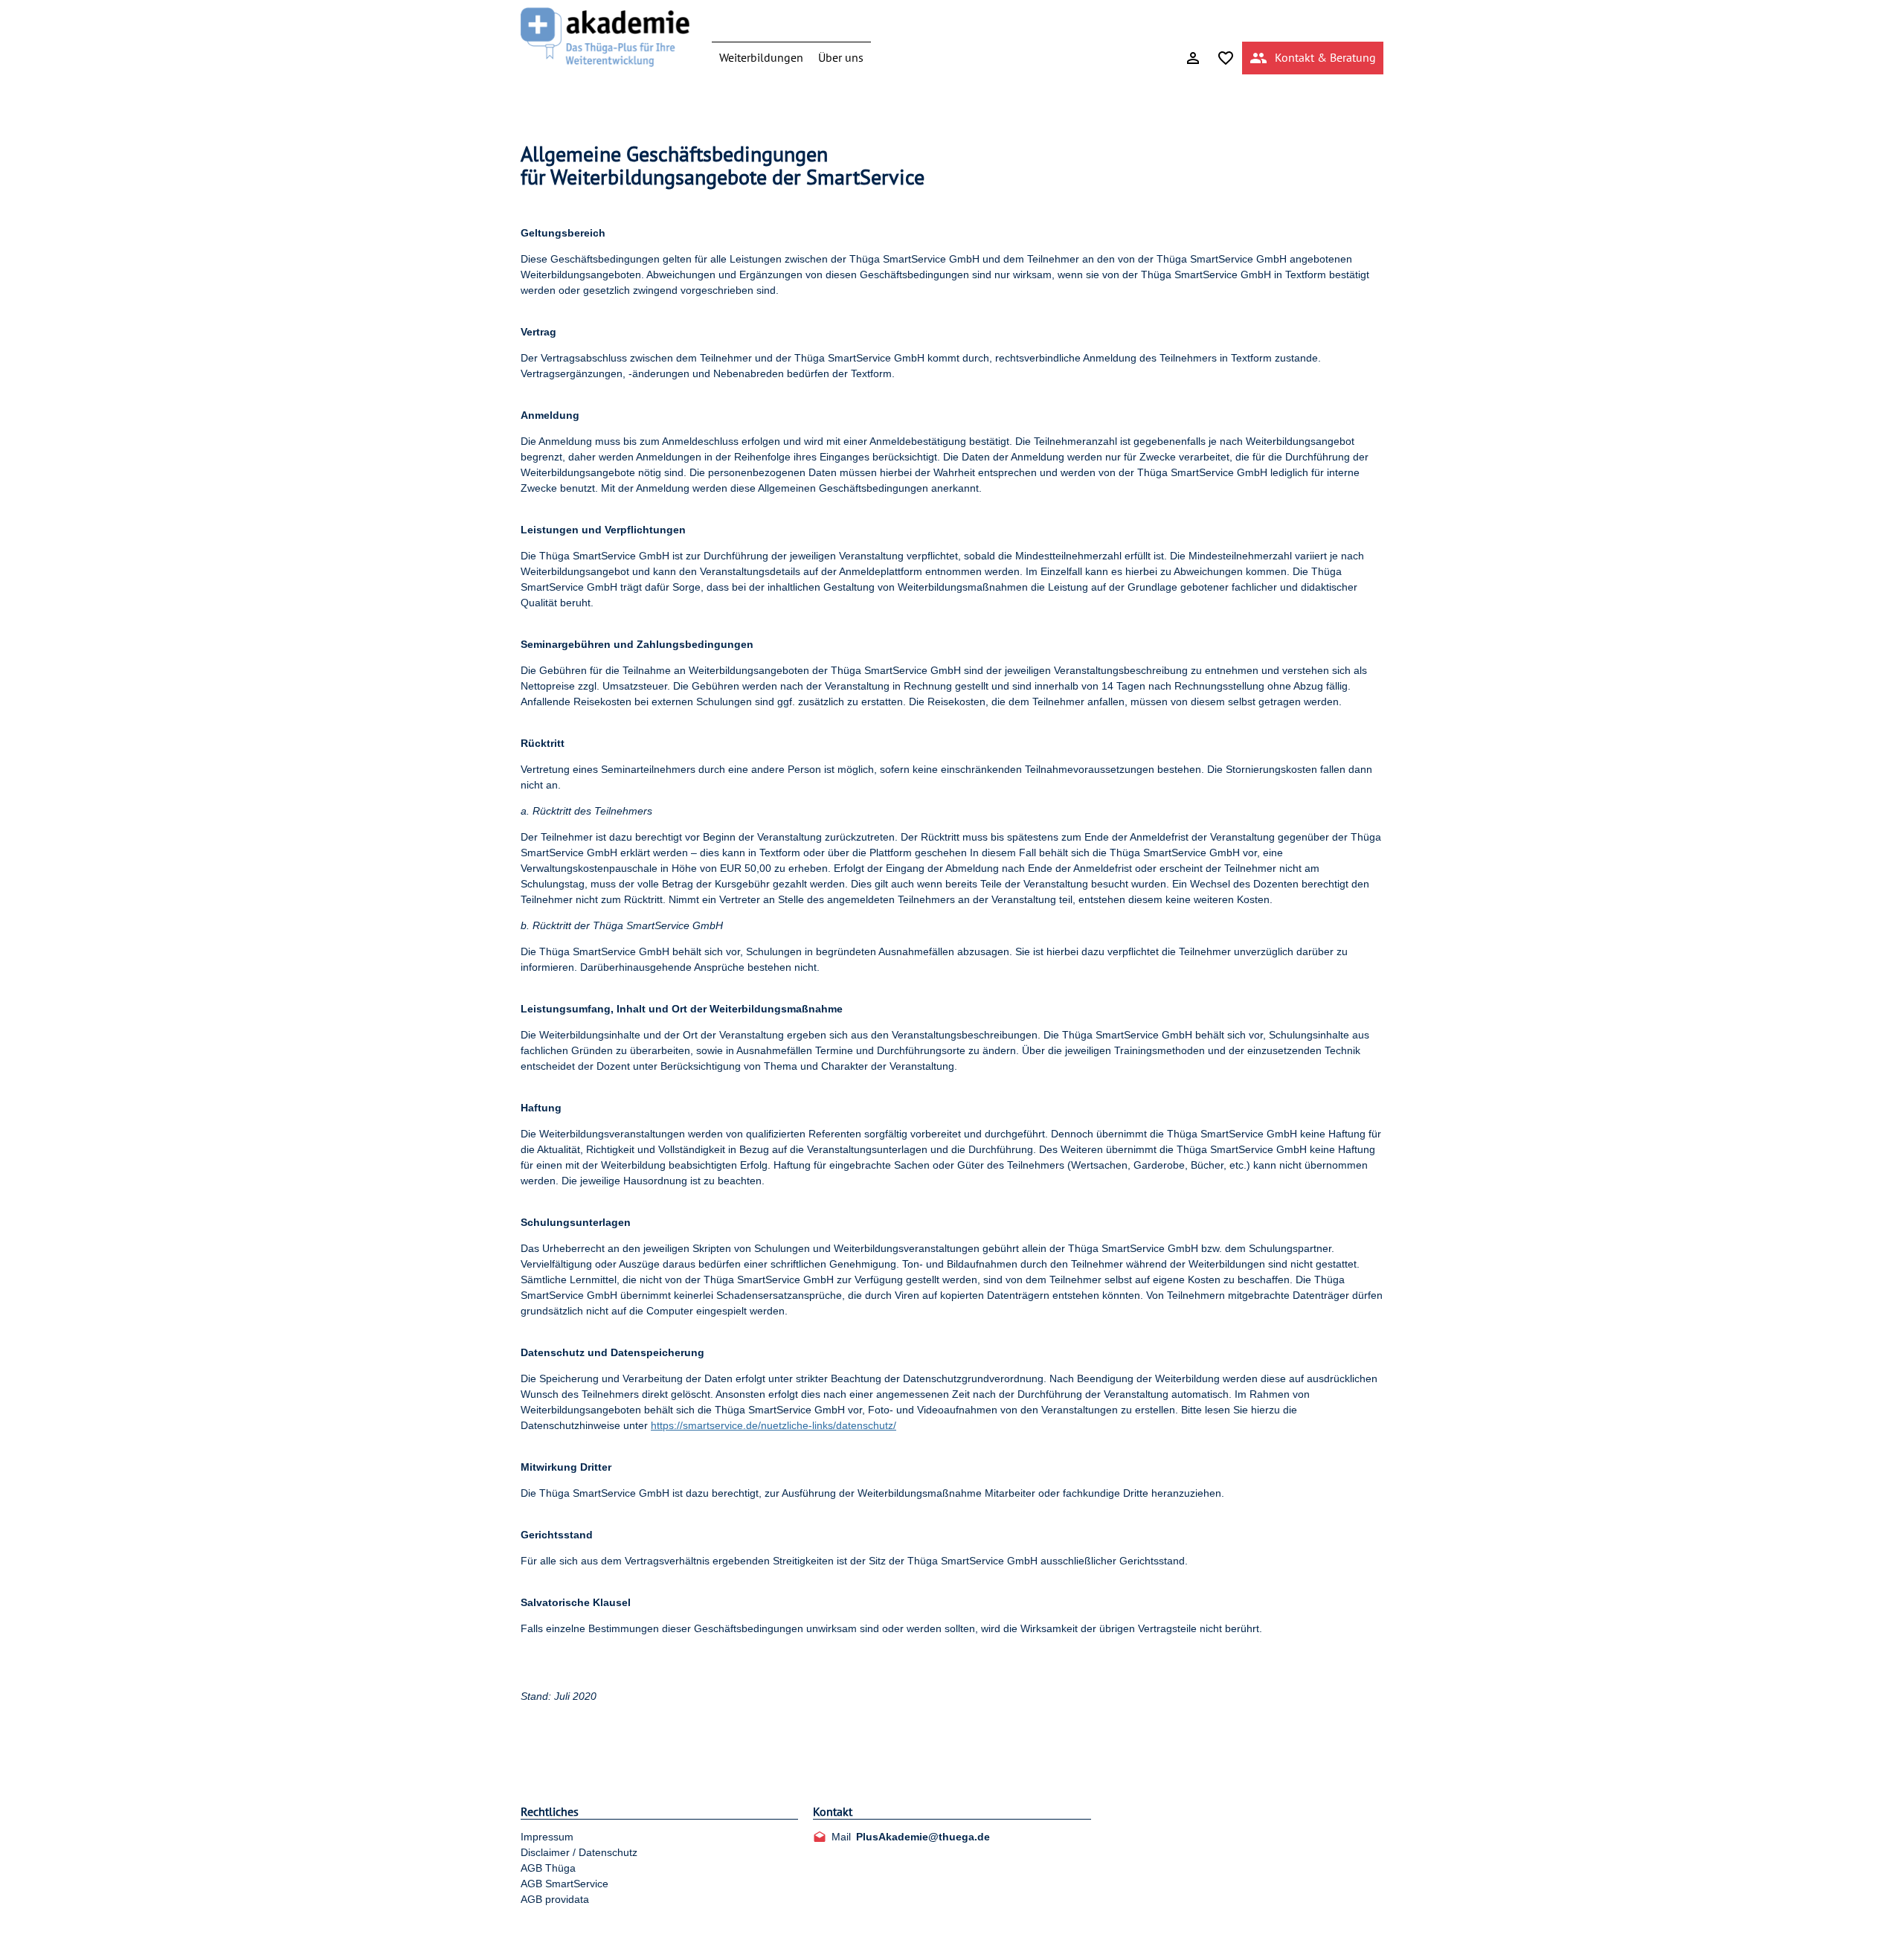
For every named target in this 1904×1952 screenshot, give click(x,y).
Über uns (841, 57)
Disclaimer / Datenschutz (579, 1852)
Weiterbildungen (761, 57)
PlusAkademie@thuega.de (923, 1837)
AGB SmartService (565, 1884)
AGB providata (555, 1899)
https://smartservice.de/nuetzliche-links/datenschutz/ (773, 1425)
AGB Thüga (548, 1868)
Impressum (547, 1837)
